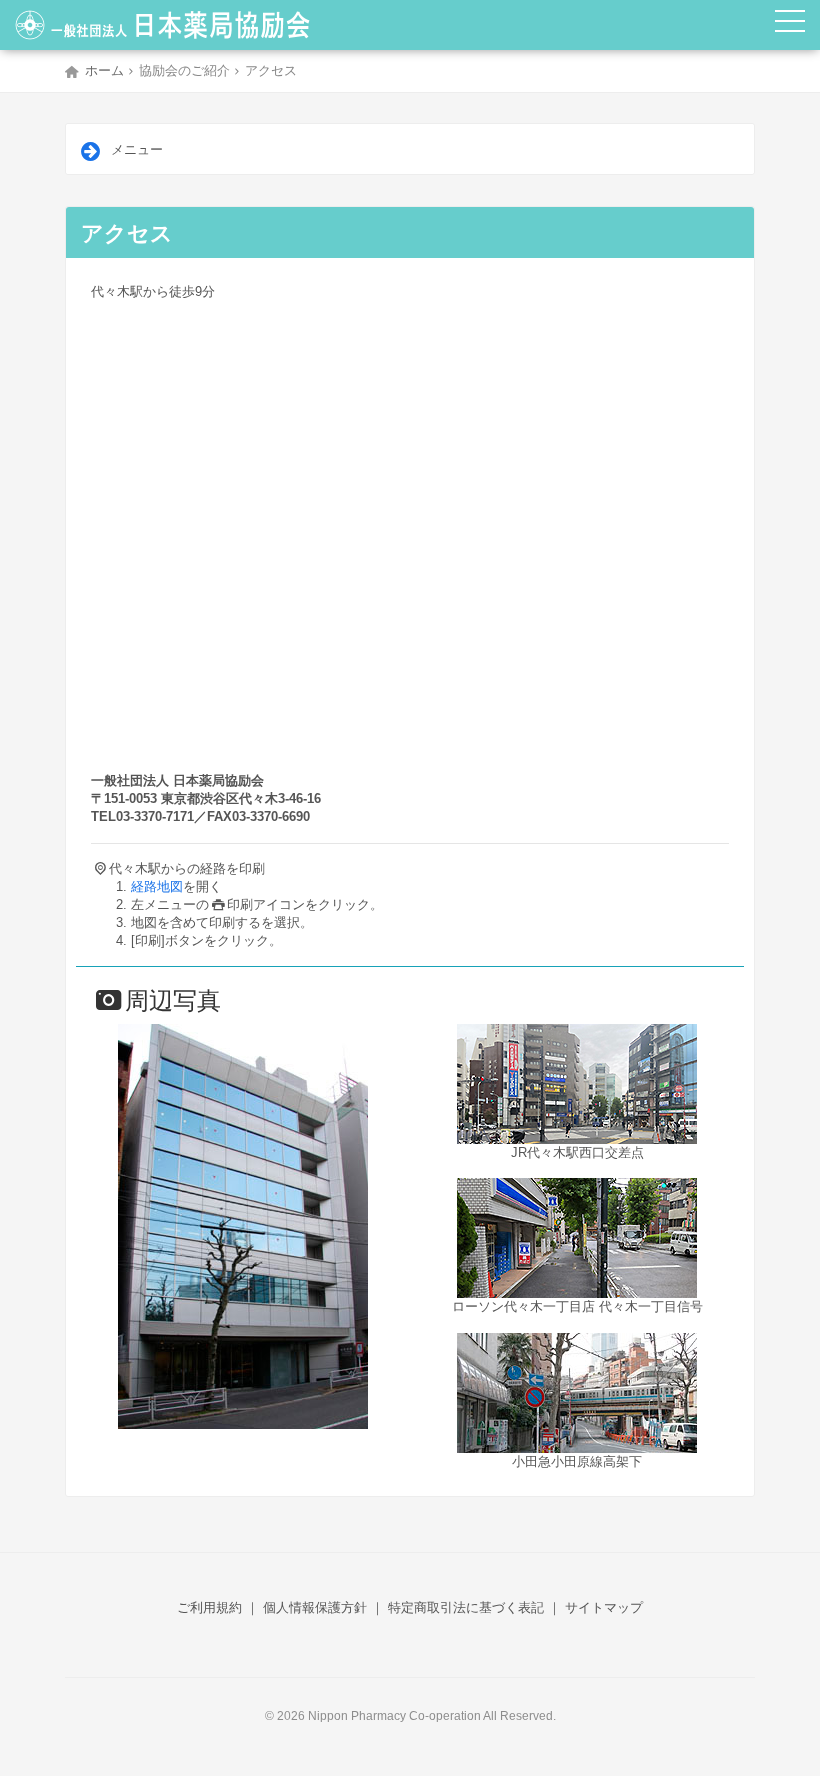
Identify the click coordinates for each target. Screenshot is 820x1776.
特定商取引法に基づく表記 (466, 1607)
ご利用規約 (209, 1607)
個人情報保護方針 (315, 1607)
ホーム (104, 70)
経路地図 (157, 886)
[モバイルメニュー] (790, 25)
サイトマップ (604, 1607)
